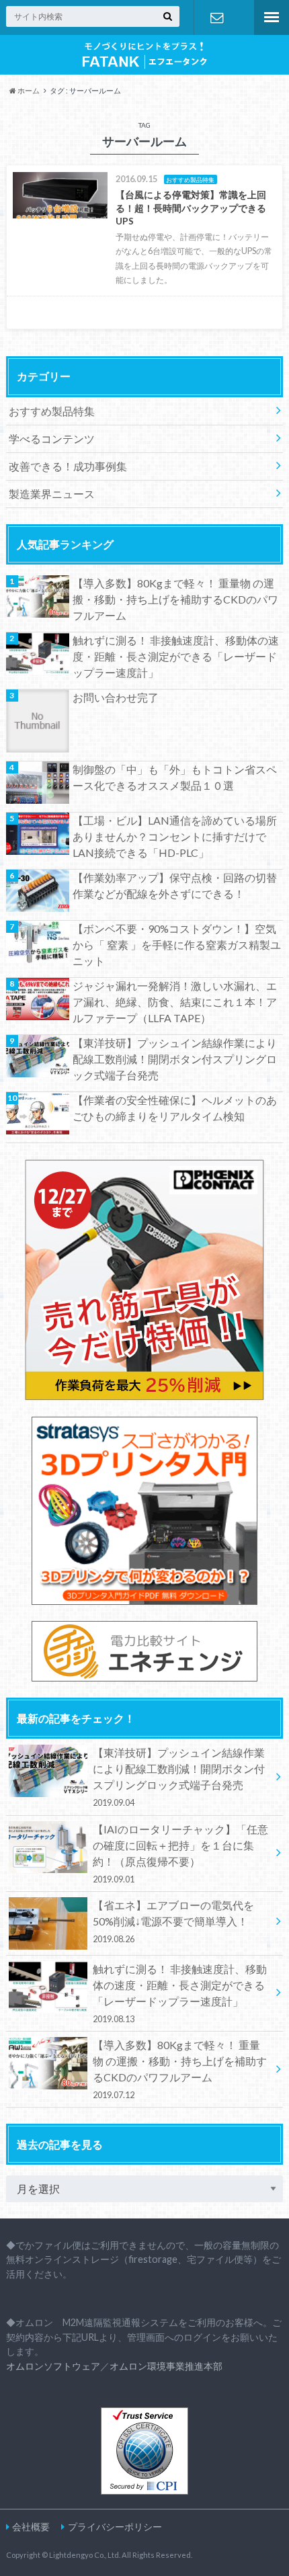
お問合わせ (217, 17)
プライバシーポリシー (115, 2527)
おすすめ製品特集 (52, 411)
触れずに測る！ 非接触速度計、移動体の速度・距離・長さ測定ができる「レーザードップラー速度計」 (176, 656)
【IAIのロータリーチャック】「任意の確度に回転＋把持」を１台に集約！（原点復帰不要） (180, 1854)
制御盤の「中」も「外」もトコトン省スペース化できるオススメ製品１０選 (175, 777)
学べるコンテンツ (52, 439)
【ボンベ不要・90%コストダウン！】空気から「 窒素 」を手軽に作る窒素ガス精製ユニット (177, 945)
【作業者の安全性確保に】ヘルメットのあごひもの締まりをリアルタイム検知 (175, 1108)
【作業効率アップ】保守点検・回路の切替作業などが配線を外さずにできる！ (175, 885)
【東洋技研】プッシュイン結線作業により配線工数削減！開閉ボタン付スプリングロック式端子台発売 (175, 1059)
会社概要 (31, 2527)
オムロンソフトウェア (53, 2366)
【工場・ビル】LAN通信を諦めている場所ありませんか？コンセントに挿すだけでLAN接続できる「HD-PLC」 (175, 836)
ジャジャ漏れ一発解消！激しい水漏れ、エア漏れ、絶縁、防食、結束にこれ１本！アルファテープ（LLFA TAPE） (175, 1002)
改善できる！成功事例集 (68, 466)
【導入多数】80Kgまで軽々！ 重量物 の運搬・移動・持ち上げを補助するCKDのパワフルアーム (175, 599)
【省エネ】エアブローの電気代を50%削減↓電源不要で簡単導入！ (173, 1921)
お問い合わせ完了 (116, 697)
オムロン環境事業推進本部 (166, 2366)
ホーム (28, 90)
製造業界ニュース (52, 494)
